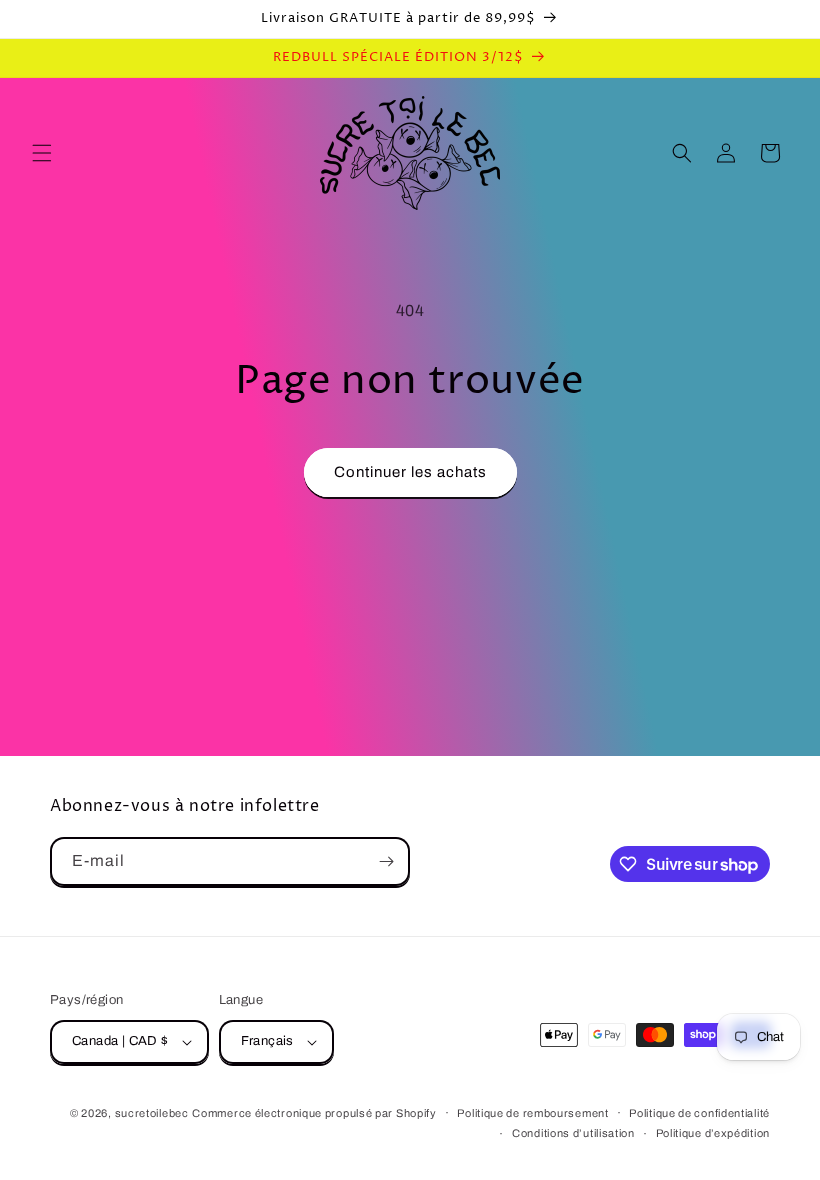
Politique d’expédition (713, 1133)
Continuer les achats (410, 472)
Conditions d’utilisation (573, 1133)
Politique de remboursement (532, 1113)
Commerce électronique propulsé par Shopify (314, 1113)
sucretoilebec (152, 1113)
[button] (42, 153)
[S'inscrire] (386, 861)
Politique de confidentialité (699, 1113)
